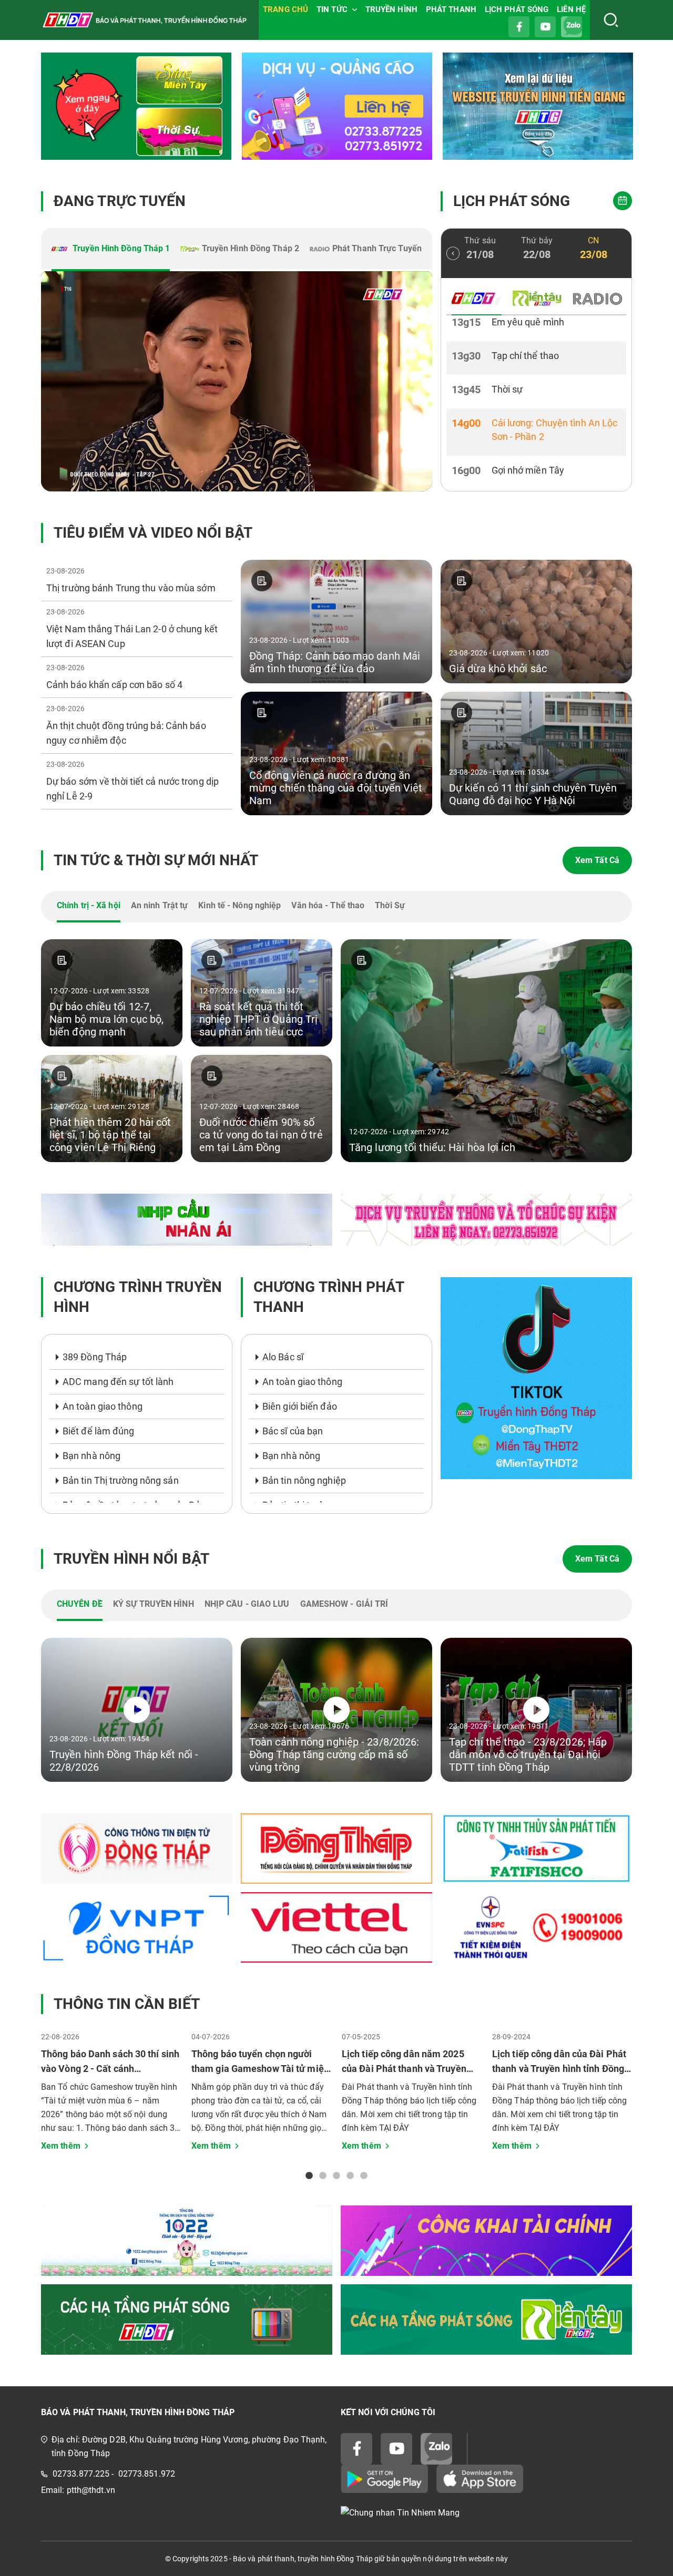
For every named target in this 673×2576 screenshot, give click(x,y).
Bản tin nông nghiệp (304, 1480)
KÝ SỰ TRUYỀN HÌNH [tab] (154, 1604)
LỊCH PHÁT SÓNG (517, 9)
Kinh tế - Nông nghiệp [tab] (239, 905)
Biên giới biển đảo (300, 1406)
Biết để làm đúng (99, 1431)
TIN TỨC (332, 9)
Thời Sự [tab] (390, 905)
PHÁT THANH (451, 9)
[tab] (111, 250)
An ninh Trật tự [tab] (160, 905)
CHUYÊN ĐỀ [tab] (80, 1604)
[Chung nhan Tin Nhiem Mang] (486, 2513)
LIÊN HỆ (571, 9)
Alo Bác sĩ (283, 1357)
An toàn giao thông (103, 1406)
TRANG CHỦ (285, 9)
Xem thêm (61, 2146)
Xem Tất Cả (597, 860)
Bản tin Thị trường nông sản (121, 1480)
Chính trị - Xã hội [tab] (89, 905)
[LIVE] (237, 381)
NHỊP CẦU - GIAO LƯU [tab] (247, 1604)
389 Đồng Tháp (95, 1357)
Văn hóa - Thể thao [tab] (328, 905)
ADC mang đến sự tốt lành (118, 1382)
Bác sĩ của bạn (293, 1431)
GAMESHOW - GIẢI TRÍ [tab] (344, 1604)
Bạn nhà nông (91, 1456)
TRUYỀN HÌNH (391, 9)
